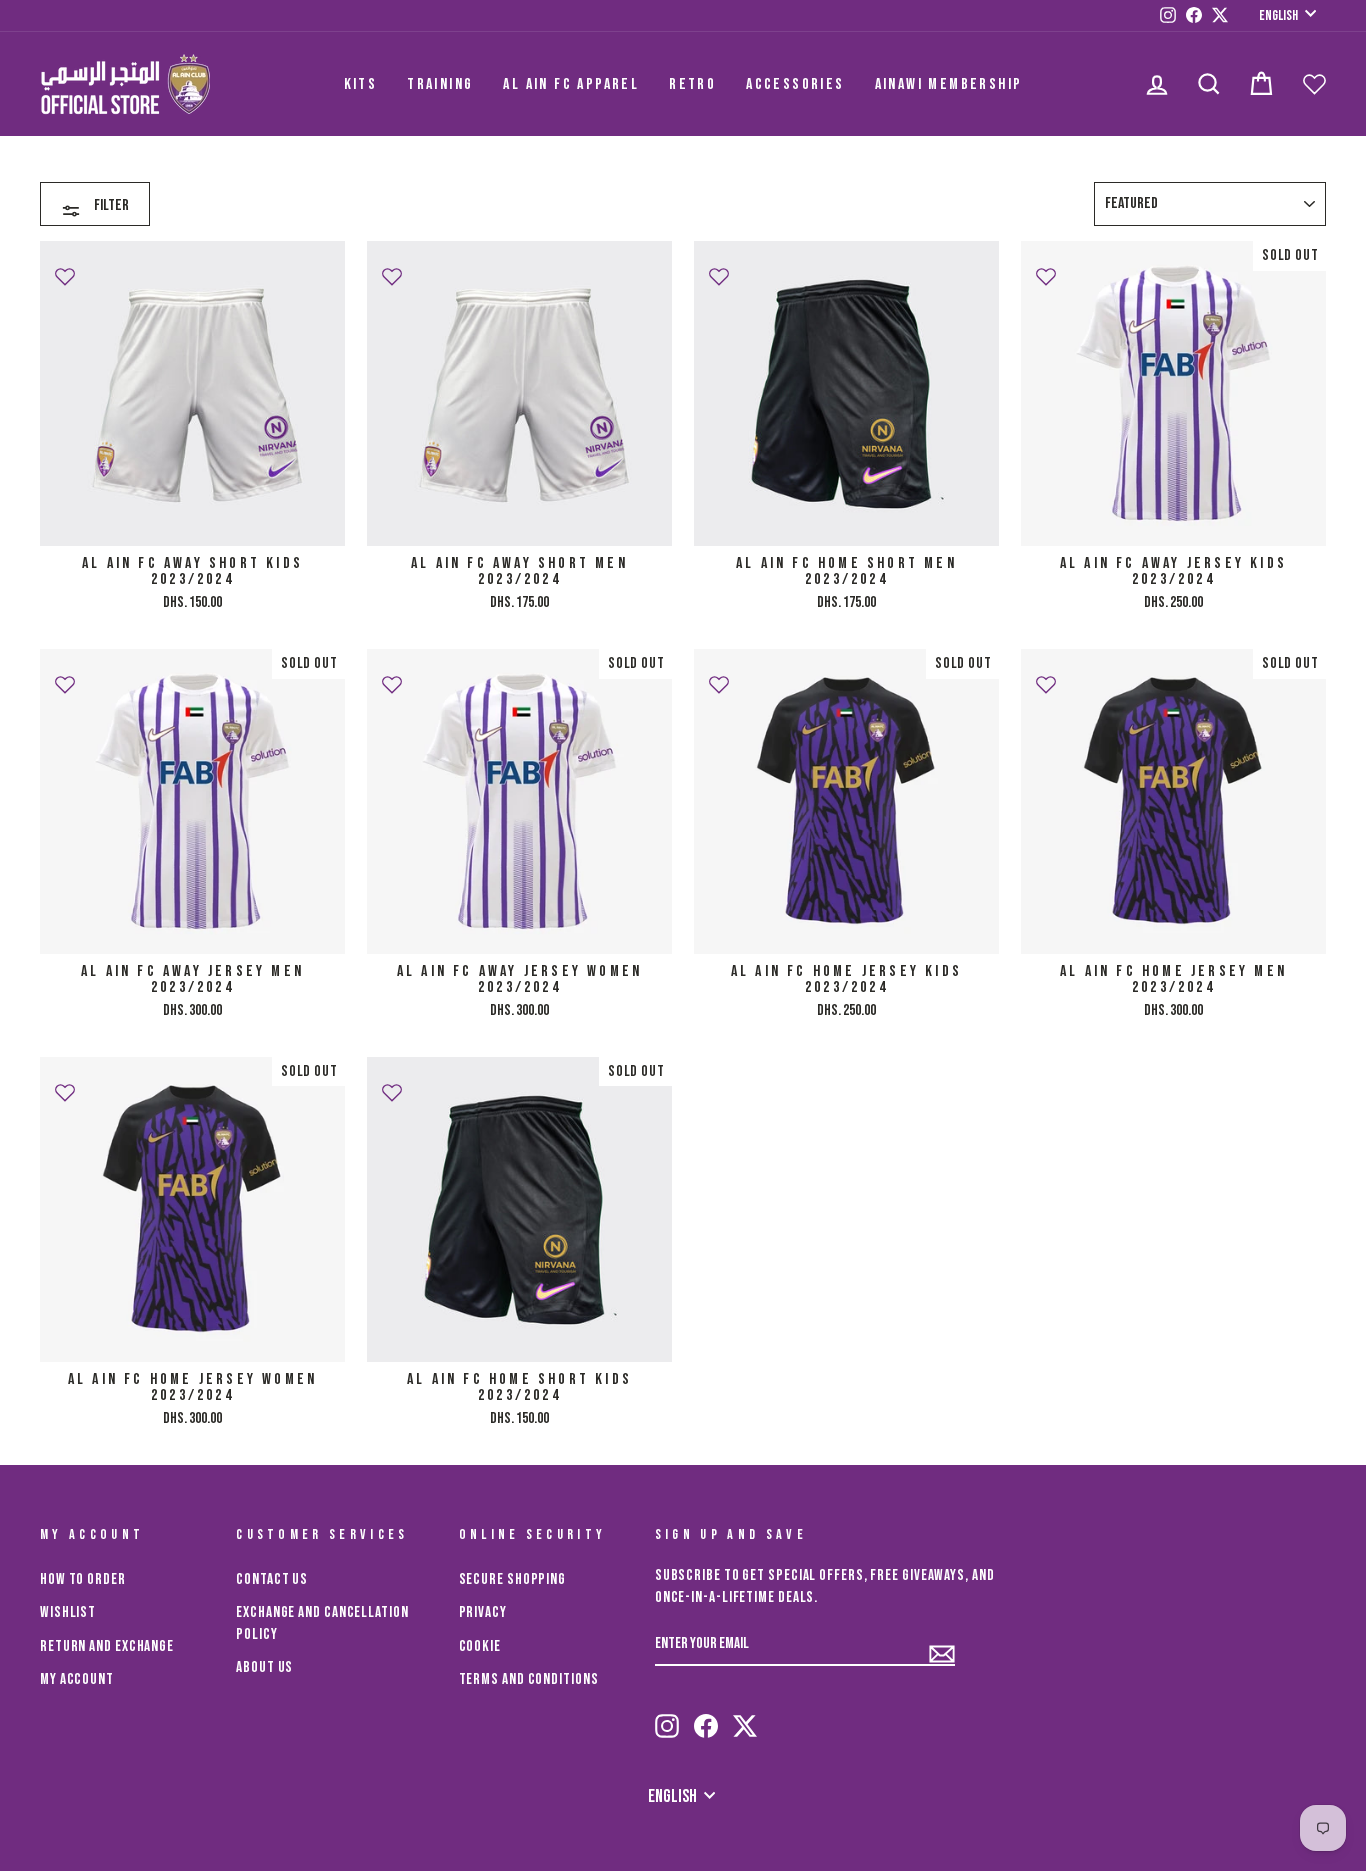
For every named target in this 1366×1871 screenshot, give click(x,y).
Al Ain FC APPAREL (571, 84)
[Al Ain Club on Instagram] (667, 1717)
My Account (77, 1679)
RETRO (692, 84)
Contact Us (272, 1579)
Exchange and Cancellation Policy (322, 1623)
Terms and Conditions (529, 1679)
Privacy (483, 1612)
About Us (264, 1667)
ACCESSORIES (795, 84)
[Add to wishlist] (65, 268)
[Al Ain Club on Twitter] (745, 1717)
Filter (110, 205)
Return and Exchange (107, 1646)
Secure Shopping (513, 1579)
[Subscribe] (942, 1645)
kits (361, 84)
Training (440, 84)
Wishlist (68, 1612)
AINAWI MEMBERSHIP (949, 84)
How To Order (83, 1579)
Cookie (480, 1646)
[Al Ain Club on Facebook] (706, 1717)
